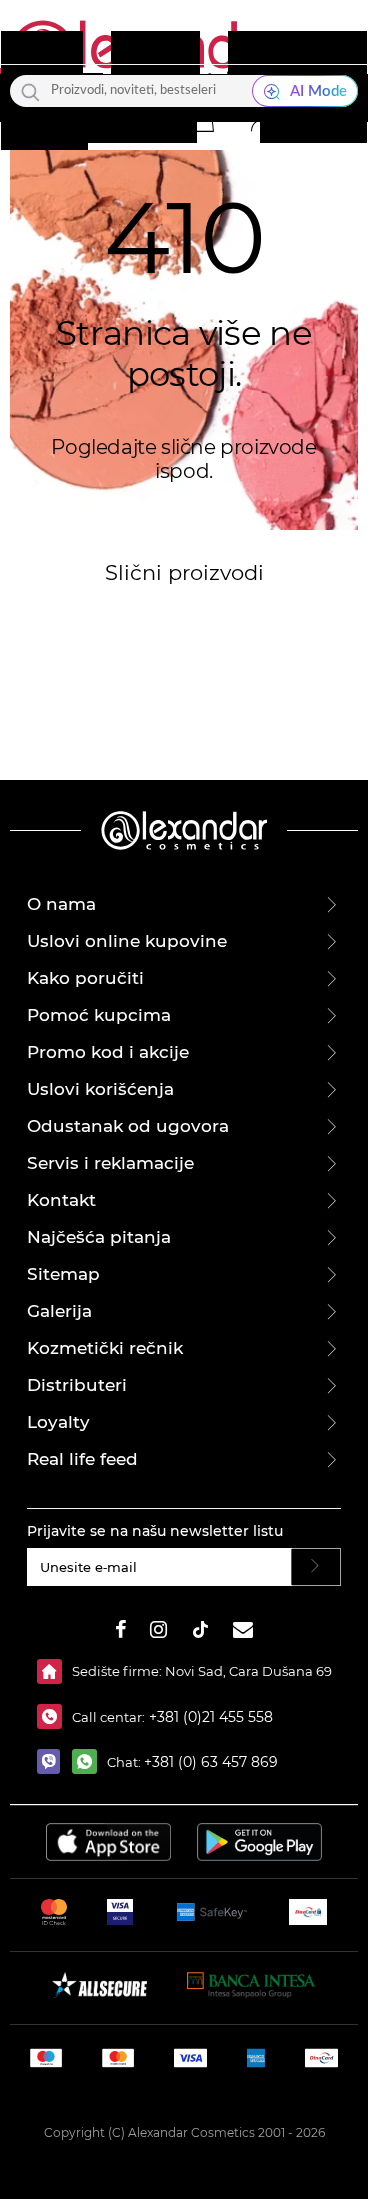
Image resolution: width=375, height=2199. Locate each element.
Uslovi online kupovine (127, 941)
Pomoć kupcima (99, 1015)
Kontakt (61, 1200)
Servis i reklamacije (110, 1163)
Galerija (59, 1311)
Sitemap (63, 1274)
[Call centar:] (54, 1716)
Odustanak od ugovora (128, 1126)
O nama (61, 904)
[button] (202, 119)
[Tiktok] (200, 1632)
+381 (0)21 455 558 (209, 1717)
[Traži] (30, 91)
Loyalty (58, 1422)
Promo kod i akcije (108, 1052)
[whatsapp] (89, 1761)
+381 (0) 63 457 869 (211, 1762)
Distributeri (77, 1385)
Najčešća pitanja (99, 1237)
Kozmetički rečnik (105, 1348)
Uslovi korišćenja (100, 1089)
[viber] (54, 1761)
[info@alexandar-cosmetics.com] (243, 1632)
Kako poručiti (85, 978)
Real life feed (82, 1459)
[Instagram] (158, 1632)
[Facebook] (121, 1632)
